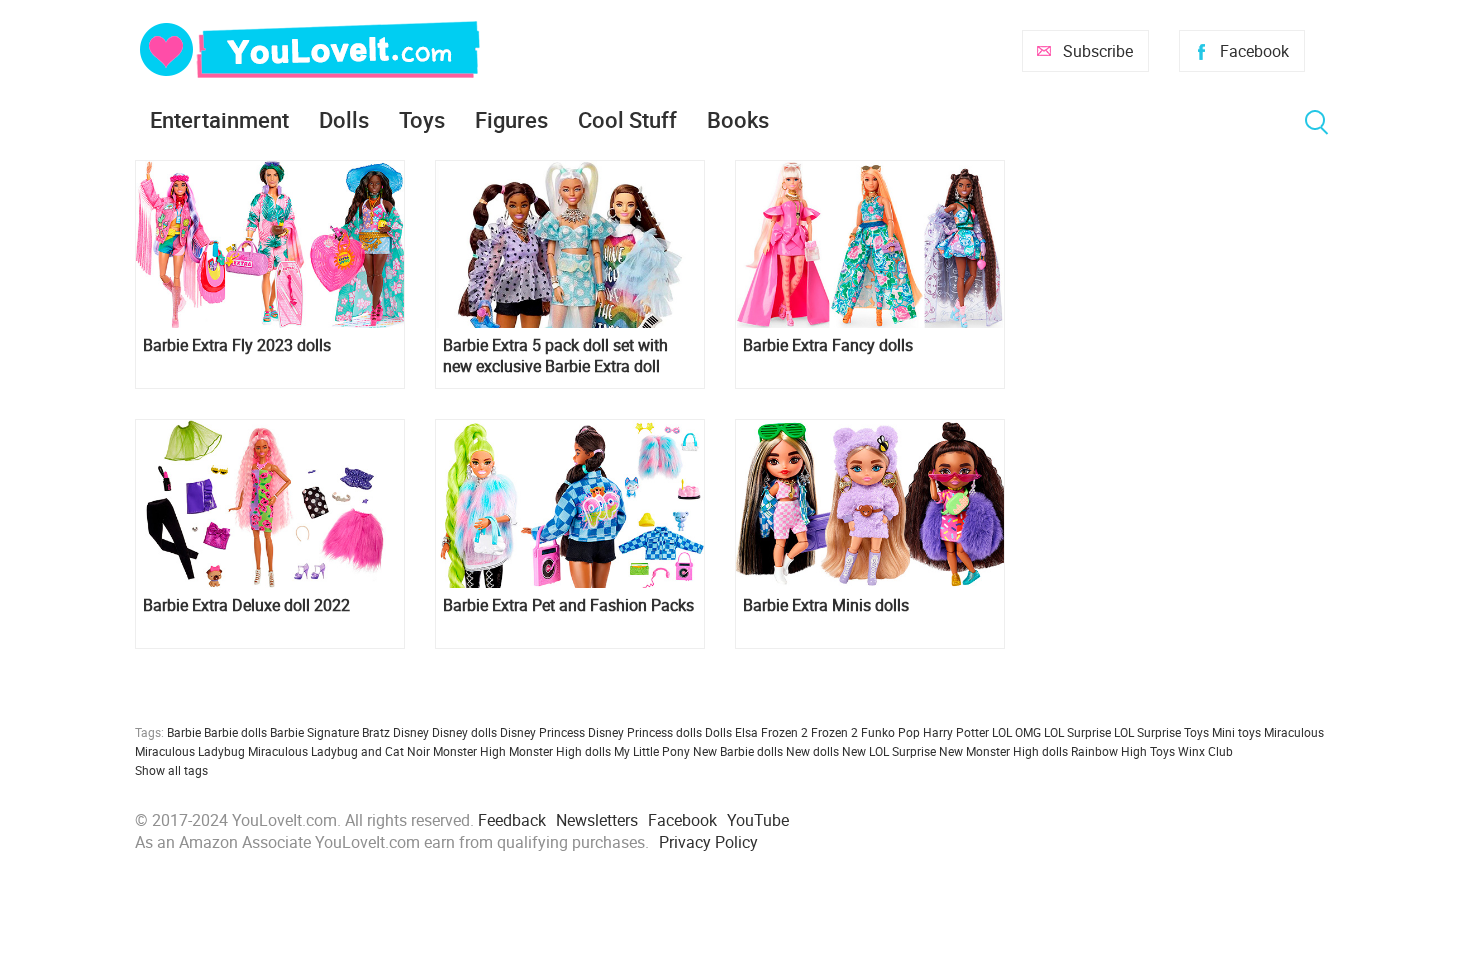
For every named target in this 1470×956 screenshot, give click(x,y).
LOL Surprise (1077, 732)
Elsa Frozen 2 (771, 732)
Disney (411, 732)
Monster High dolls (560, 751)
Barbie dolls (235, 732)
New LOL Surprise (889, 751)
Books (738, 119)
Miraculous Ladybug (190, 751)
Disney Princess (542, 732)
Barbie (184, 732)
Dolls (344, 119)
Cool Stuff (627, 119)
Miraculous (1294, 732)
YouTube (758, 820)
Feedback (512, 820)
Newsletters (597, 820)
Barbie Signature (314, 732)
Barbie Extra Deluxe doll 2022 (246, 605)
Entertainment (219, 119)
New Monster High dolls (1003, 751)
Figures (511, 119)
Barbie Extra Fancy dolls (828, 345)
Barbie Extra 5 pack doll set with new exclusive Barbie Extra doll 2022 (555, 356)
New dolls (812, 751)
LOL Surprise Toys (1161, 732)
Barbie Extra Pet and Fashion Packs (568, 605)
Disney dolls (464, 732)
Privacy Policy (708, 842)
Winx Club (1205, 751)
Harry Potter (956, 732)
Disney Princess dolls (645, 732)
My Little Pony (652, 751)
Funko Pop (890, 732)
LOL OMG (1016, 732)
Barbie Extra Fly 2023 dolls (237, 345)
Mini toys (1236, 732)
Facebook (1254, 51)
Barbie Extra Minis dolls (826, 605)
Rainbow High (1109, 751)
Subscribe (1098, 51)
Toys (422, 119)
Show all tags (171, 770)
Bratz (376, 732)
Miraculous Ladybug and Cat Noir (339, 751)
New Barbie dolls (738, 751)
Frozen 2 (834, 732)
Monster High (469, 751)
